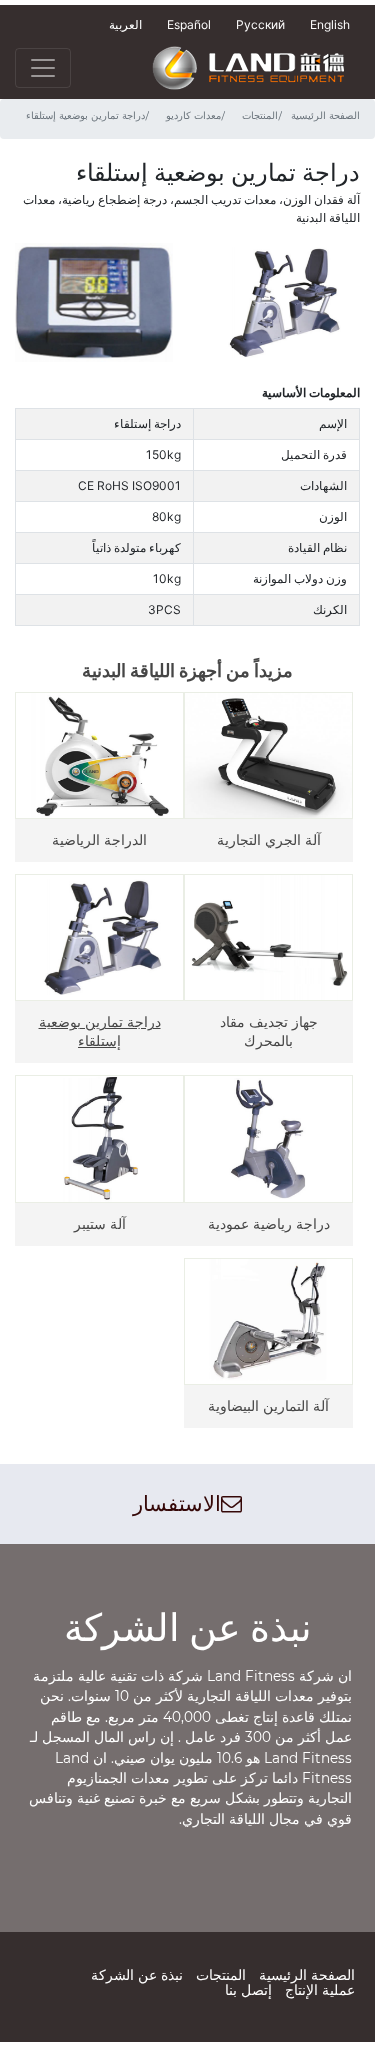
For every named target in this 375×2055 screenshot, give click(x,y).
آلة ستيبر (100, 1223)
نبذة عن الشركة (137, 1975)
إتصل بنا (248, 1990)
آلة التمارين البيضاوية (268, 1405)
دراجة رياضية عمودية (269, 1223)
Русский (260, 24)
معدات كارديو (193, 116)
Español (189, 24)
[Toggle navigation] (43, 68)
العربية (125, 24)
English (330, 24)
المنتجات (260, 116)
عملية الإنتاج (320, 1990)
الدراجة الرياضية (99, 839)
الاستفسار (177, 1503)
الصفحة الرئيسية (325, 116)
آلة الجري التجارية (269, 839)
